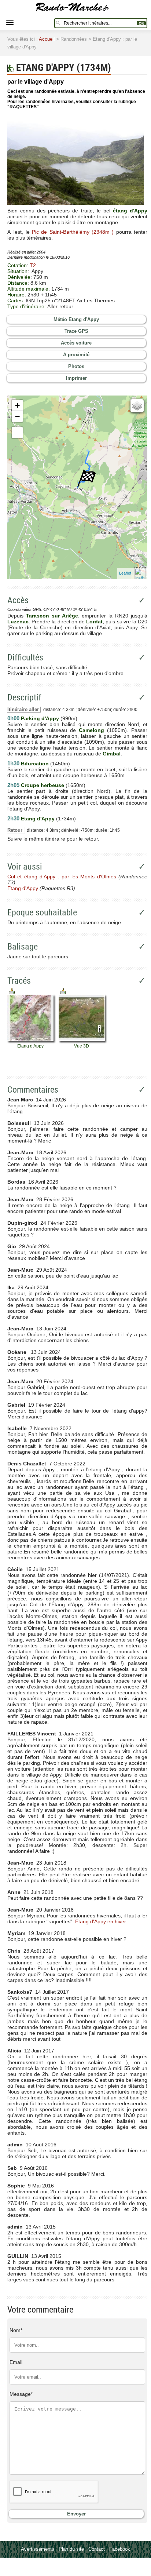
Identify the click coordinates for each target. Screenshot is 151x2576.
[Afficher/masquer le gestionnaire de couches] (137, 406)
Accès (18, 600)
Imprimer (76, 378)
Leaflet (125, 573)
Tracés (19, 981)
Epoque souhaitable (42, 912)
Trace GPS (76, 331)
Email (16, 2362)
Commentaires (33, 1090)
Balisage (23, 947)
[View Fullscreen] (17, 433)
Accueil (47, 39)
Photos (76, 366)
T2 (33, 265)
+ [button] (17, 405)
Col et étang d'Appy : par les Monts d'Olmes (62, 877)
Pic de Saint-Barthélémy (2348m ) (73, 232)
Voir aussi (25, 867)
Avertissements (38, 2549)
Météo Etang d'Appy (76, 319)
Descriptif (24, 697)
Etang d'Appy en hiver (101, 1921)
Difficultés (25, 657)
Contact (97, 2549)
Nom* (16, 2330)
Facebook (120, 2549)
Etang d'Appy (23, 888)
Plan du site (71, 2549)
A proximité (76, 355)
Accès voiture (76, 343)
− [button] (17, 416)
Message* (21, 2394)
